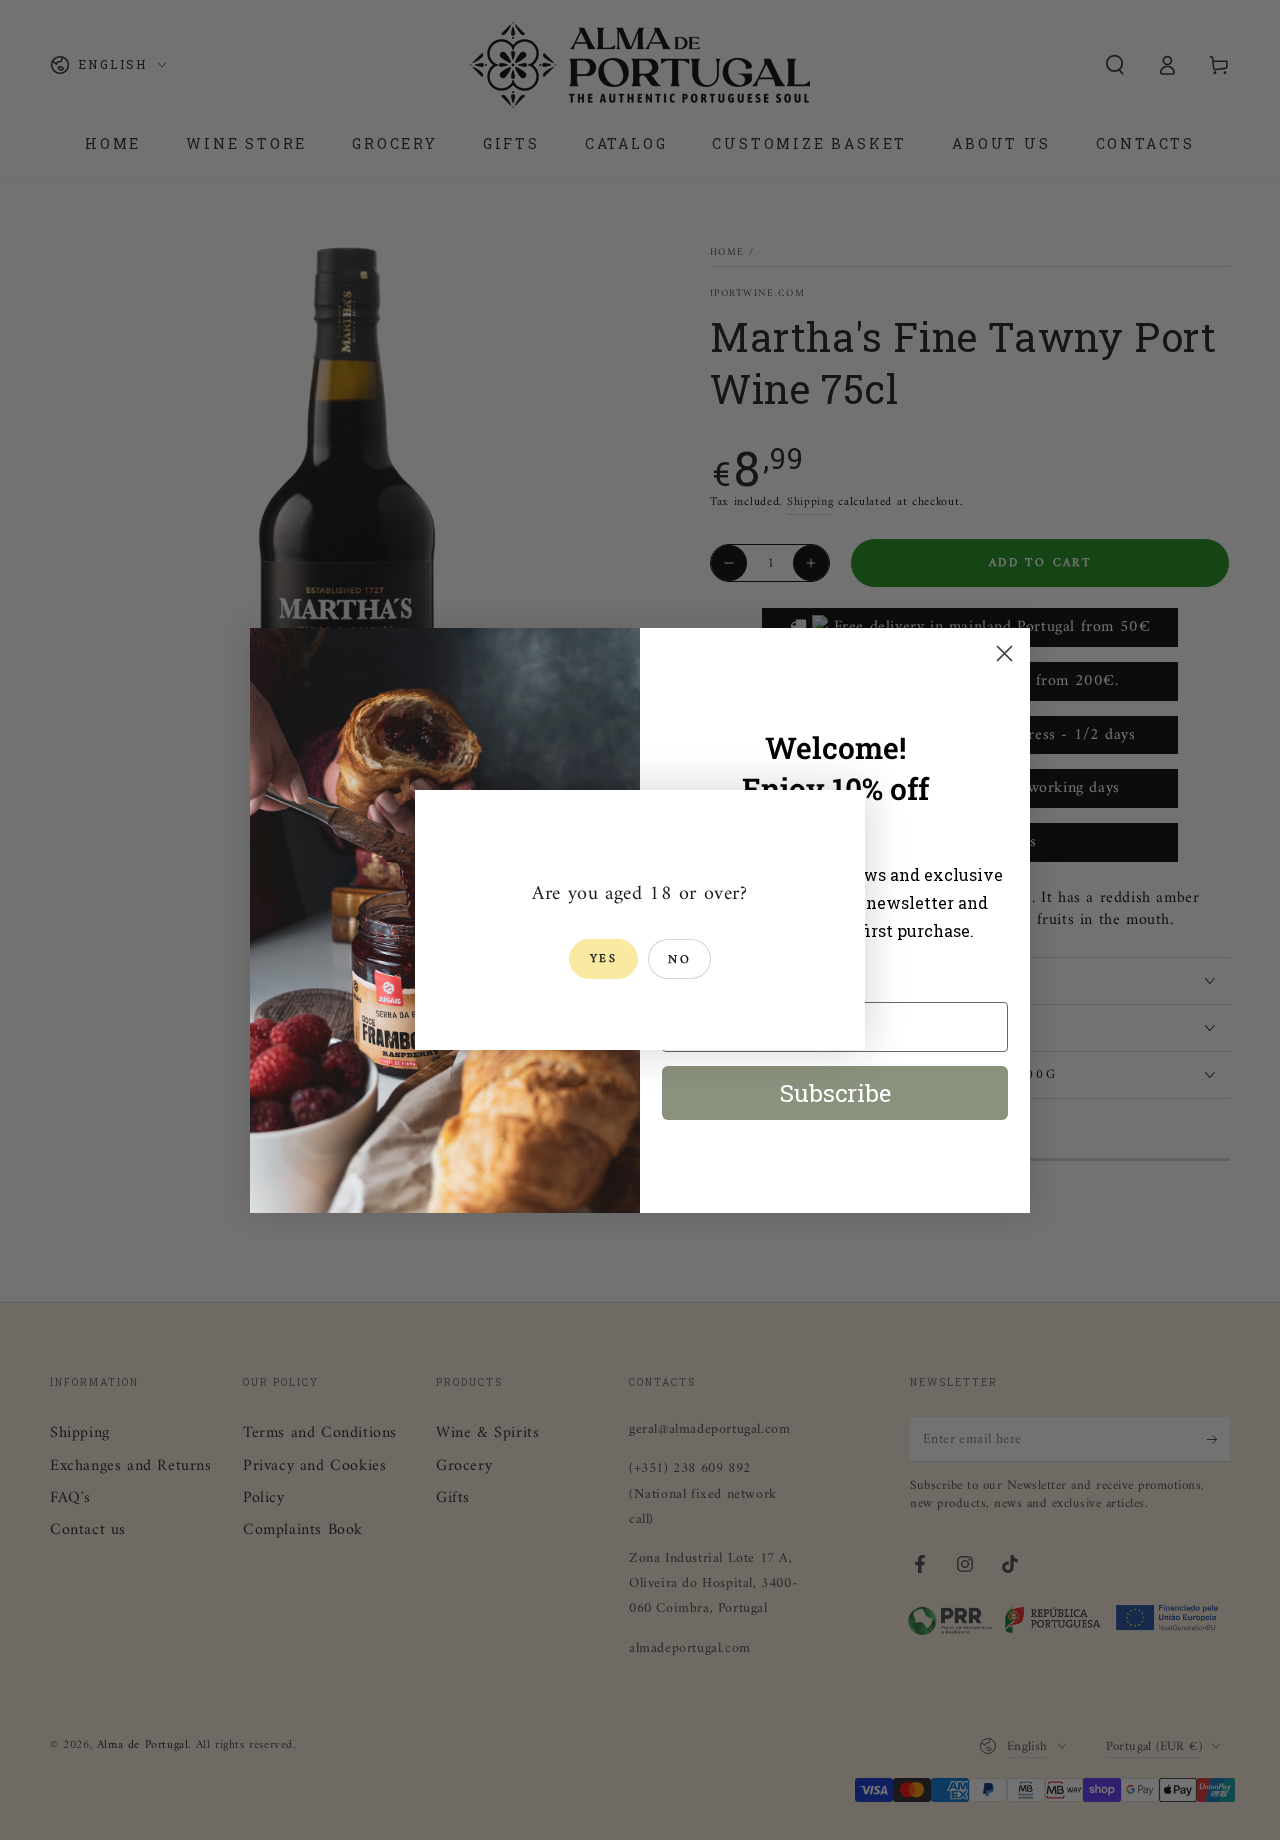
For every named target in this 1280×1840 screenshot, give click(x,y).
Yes (603, 959)
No (679, 960)
